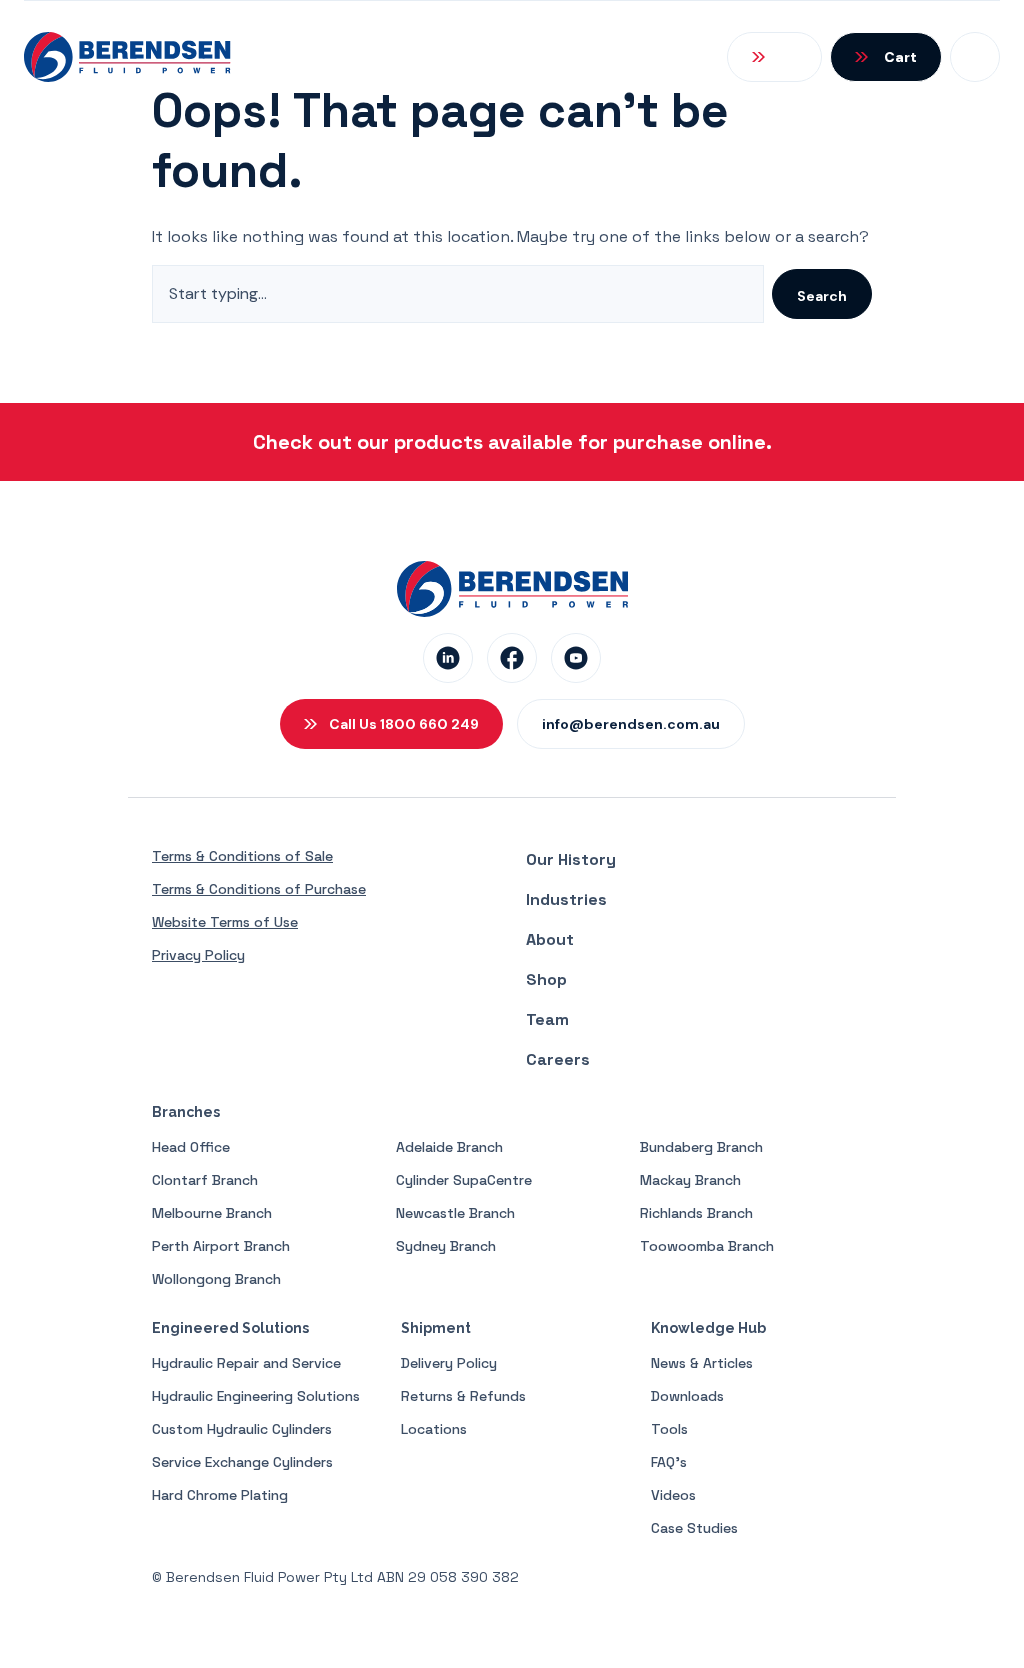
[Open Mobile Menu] (975, 57)
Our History (571, 859)
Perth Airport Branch (221, 1246)
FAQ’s (669, 1462)
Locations (434, 1429)
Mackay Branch (690, 1180)
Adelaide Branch (449, 1147)
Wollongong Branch (216, 1279)
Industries (566, 899)
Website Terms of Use (225, 922)
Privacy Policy (198, 955)
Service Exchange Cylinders (242, 1462)
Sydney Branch (446, 1246)
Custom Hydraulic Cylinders (242, 1429)
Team (547, 1019)
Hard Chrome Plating (220, 1495)
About (550, 939)
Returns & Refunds (463, 1396)
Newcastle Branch (455, 1213)
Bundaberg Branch (701, 1147)
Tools (669, 1429)
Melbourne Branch (212, 1213)
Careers (558, 1059)
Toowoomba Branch (707, 1246)
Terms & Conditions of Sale (242, 856)
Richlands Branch (696, 1213)
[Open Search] (774, 57)
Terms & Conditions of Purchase (259, 889)
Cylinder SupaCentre (464, 1180)
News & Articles (702, 1363)
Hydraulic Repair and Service (246, 1363)
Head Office (191, 1147)
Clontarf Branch (205, 1180)
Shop (546, 979)
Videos (673, 1495)
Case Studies (694, 1528)
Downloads (687, 1396)
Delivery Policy (449, 1363)
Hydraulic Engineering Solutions (256, 1396)
